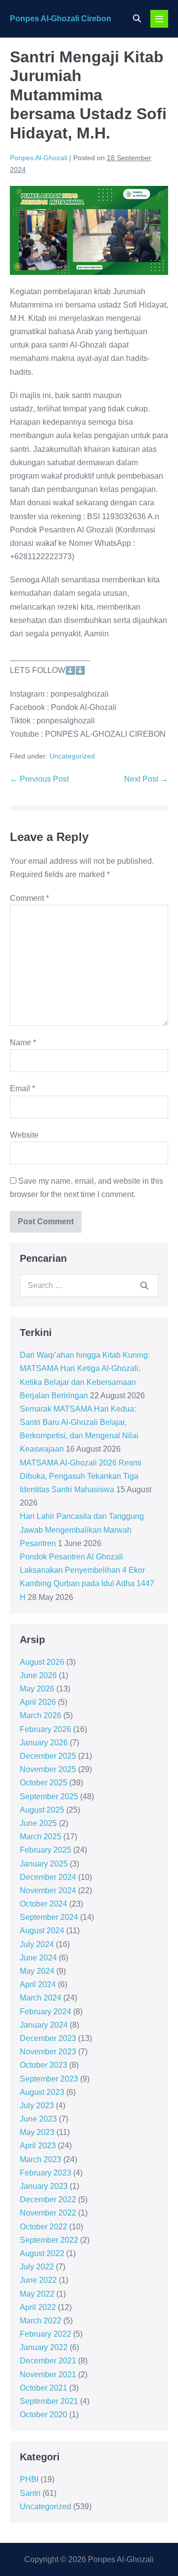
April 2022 (38, 2307)
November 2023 (48, 2052)
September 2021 (49, 2401)
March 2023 (41, 2159)
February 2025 (45, 1850)
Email (22, 1088)
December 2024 (48, 1877)
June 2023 (38, 2119)
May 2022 (37, 2294)
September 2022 (49, 2240)
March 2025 (41, 1837)
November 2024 (48, 1890)
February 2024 (45, 2012)
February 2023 (45, 2173)
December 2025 (48, 1756)
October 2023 (44, 2065)
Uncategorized (72, 756)
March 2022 (41, 2321)
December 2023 (48, 2038)
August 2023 (42, 2092)
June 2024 (38, 1958)
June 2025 (38, 1823)
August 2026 (42, 1662)
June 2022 (38, 2280)
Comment (29, 898)
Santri (30, 2493)
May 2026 (37, 1689)
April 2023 (38, 2146)
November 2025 (48, 1769)
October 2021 (44, 2388)
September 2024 (49, 1917)
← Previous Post (39, 779)
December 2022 (48, 2199)
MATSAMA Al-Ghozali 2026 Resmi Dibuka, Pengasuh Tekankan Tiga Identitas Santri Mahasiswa (81, 1476)
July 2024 (37, 1944)
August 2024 (42, 1931)
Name (23, 1043)
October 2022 (44, 2227)
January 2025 (44, 1864)
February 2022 (45, 2334)
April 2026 (38, 1702)
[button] (137, 19)
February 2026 (45, 1729)
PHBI (29, 2479)
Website (24, 1135)
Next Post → (146, 779)
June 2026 (38, 1675)
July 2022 (37, 2267)
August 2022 (42, 2253)
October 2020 (44, 2415)
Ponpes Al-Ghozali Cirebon (61, 19)
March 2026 (41, 1715)
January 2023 (44, 2186)
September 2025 (49, 1797)
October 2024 (44, 1904)
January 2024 (44, 2025)
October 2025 (44, 1783)
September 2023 (49, 2079)
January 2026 (44, 1743)
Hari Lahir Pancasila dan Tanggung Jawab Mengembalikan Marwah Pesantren (82, 1530)
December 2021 (48, 2361)
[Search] (144, 1286)
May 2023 (37, 2132)
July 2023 (37, 2106)
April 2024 (38, 1984)
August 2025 (42, 1810)
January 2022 (44, 2347)
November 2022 (48, 2213)
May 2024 (37, 1971)
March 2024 (41, 1998)
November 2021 (48, 2375)
